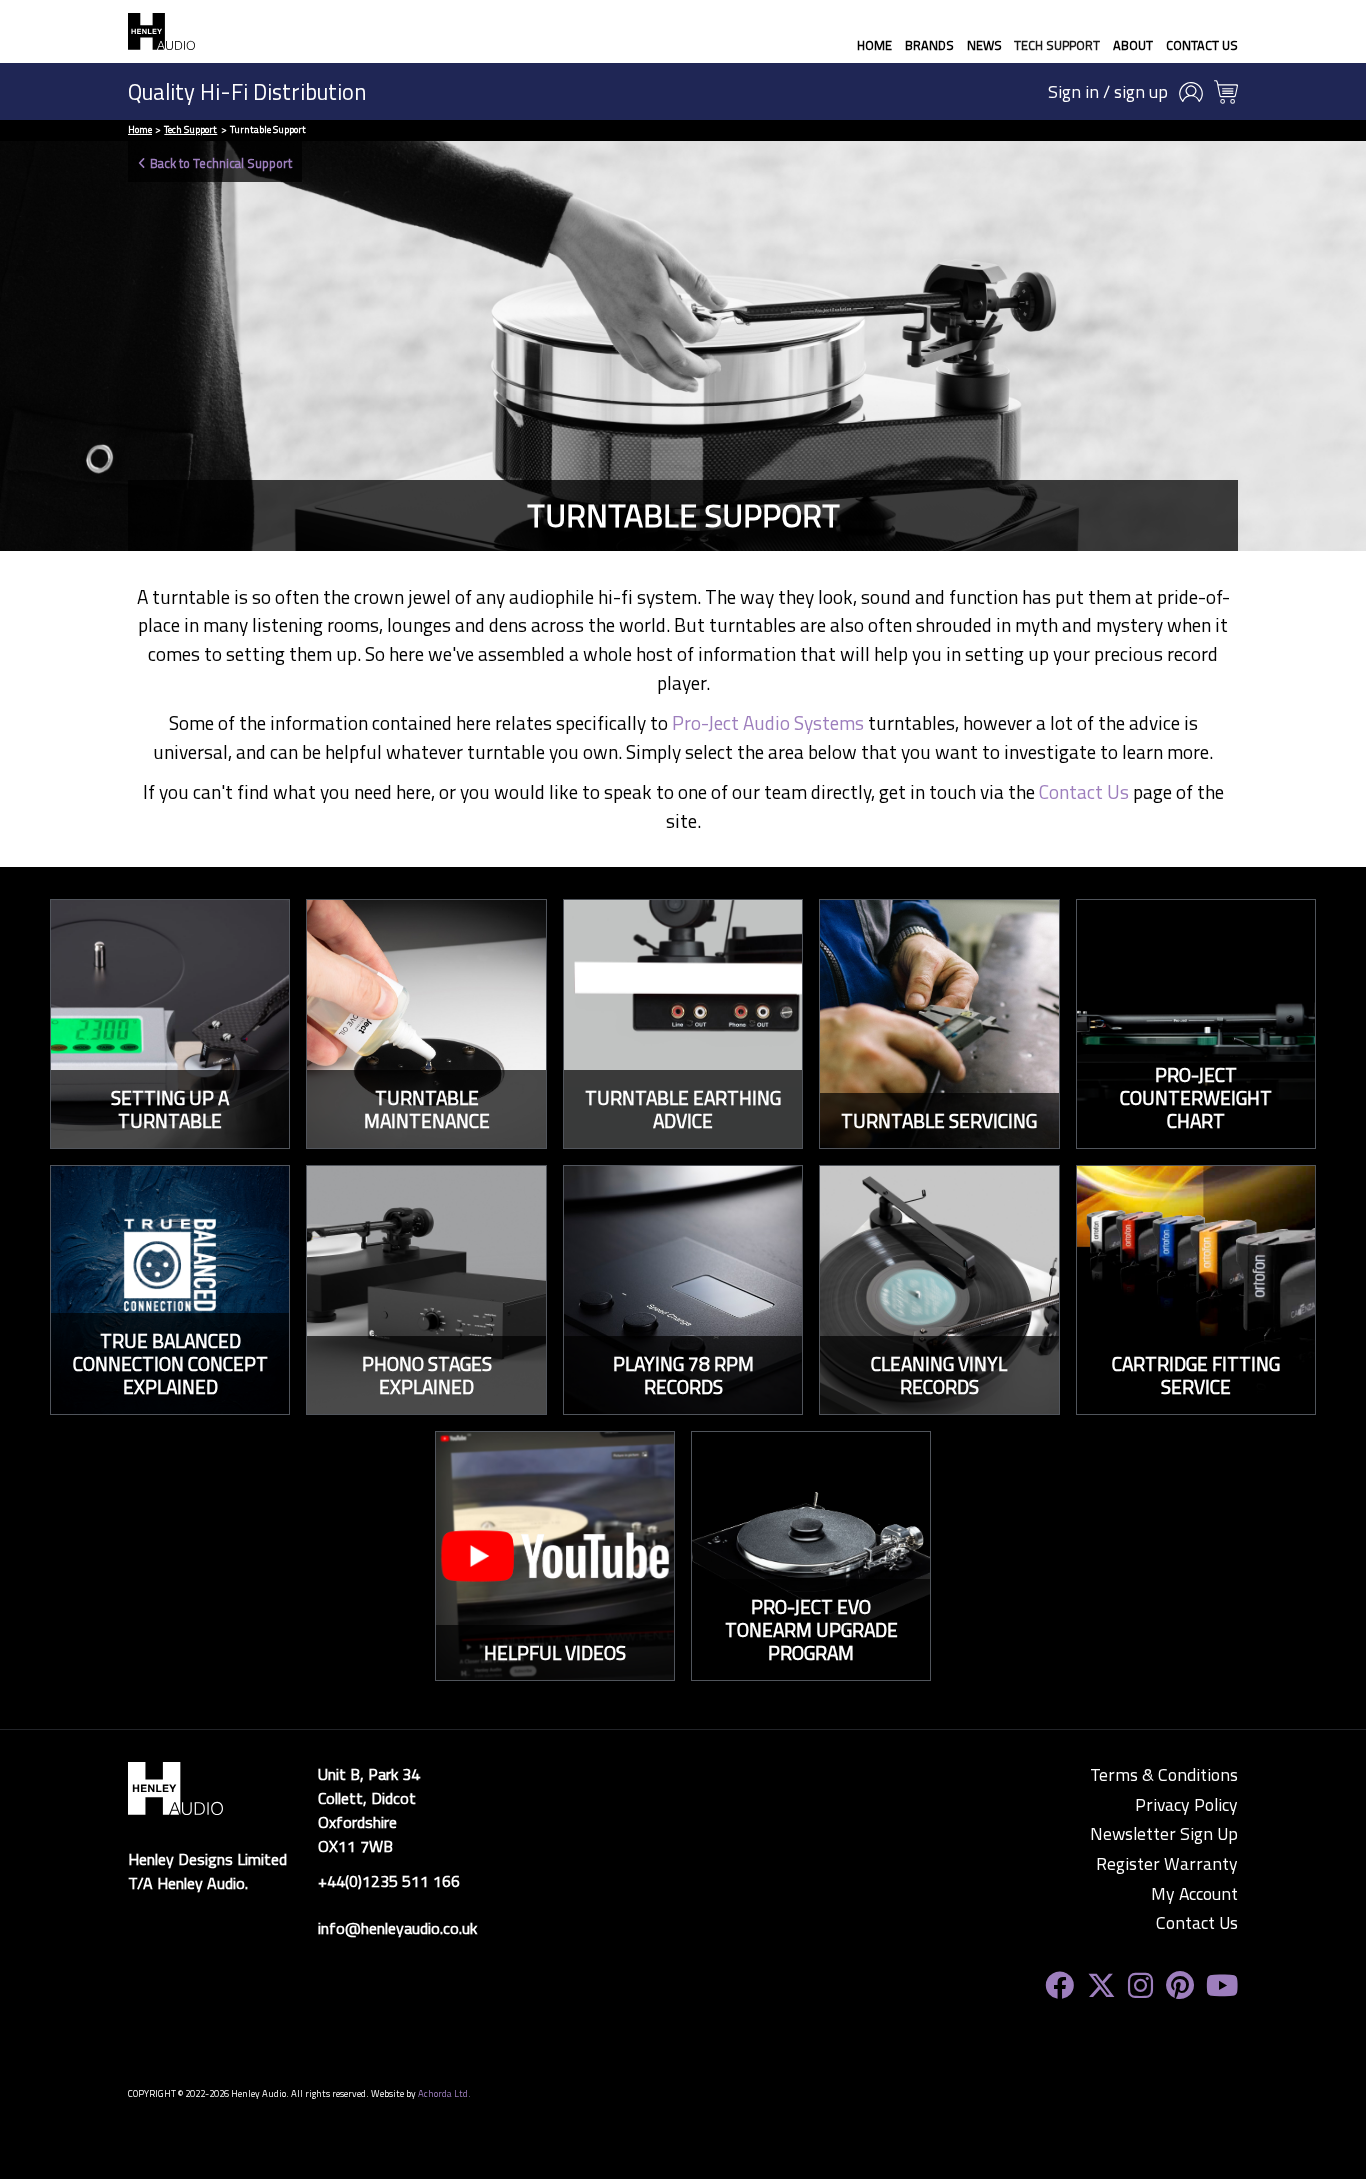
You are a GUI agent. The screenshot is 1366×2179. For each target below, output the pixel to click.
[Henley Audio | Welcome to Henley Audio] (161, 31)
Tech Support (1057, 45)
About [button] (1133, 45)
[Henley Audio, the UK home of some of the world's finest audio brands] (175, 1787)
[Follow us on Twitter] (1101, 1985)
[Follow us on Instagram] (1140, 1985)
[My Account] (1191, 92)
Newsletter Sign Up (1164, 1834)
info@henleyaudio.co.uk (397, 1928)
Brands (929, 45)
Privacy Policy (1186, 1805)
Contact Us (1202, 45)
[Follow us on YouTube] (1222, 1985)
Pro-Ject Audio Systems (768, 722)
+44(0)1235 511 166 (389, 1881)
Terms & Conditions (1164, 1775)
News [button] (984, 45)
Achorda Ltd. (444, 2093)
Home (874, 45)
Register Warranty (1167, 1864)
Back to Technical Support (221, 163)
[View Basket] (1226, 92)
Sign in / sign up (1108, 92)
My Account (1194, 1894)
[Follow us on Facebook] (1059, 1985)
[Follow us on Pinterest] (1180, 1985)
